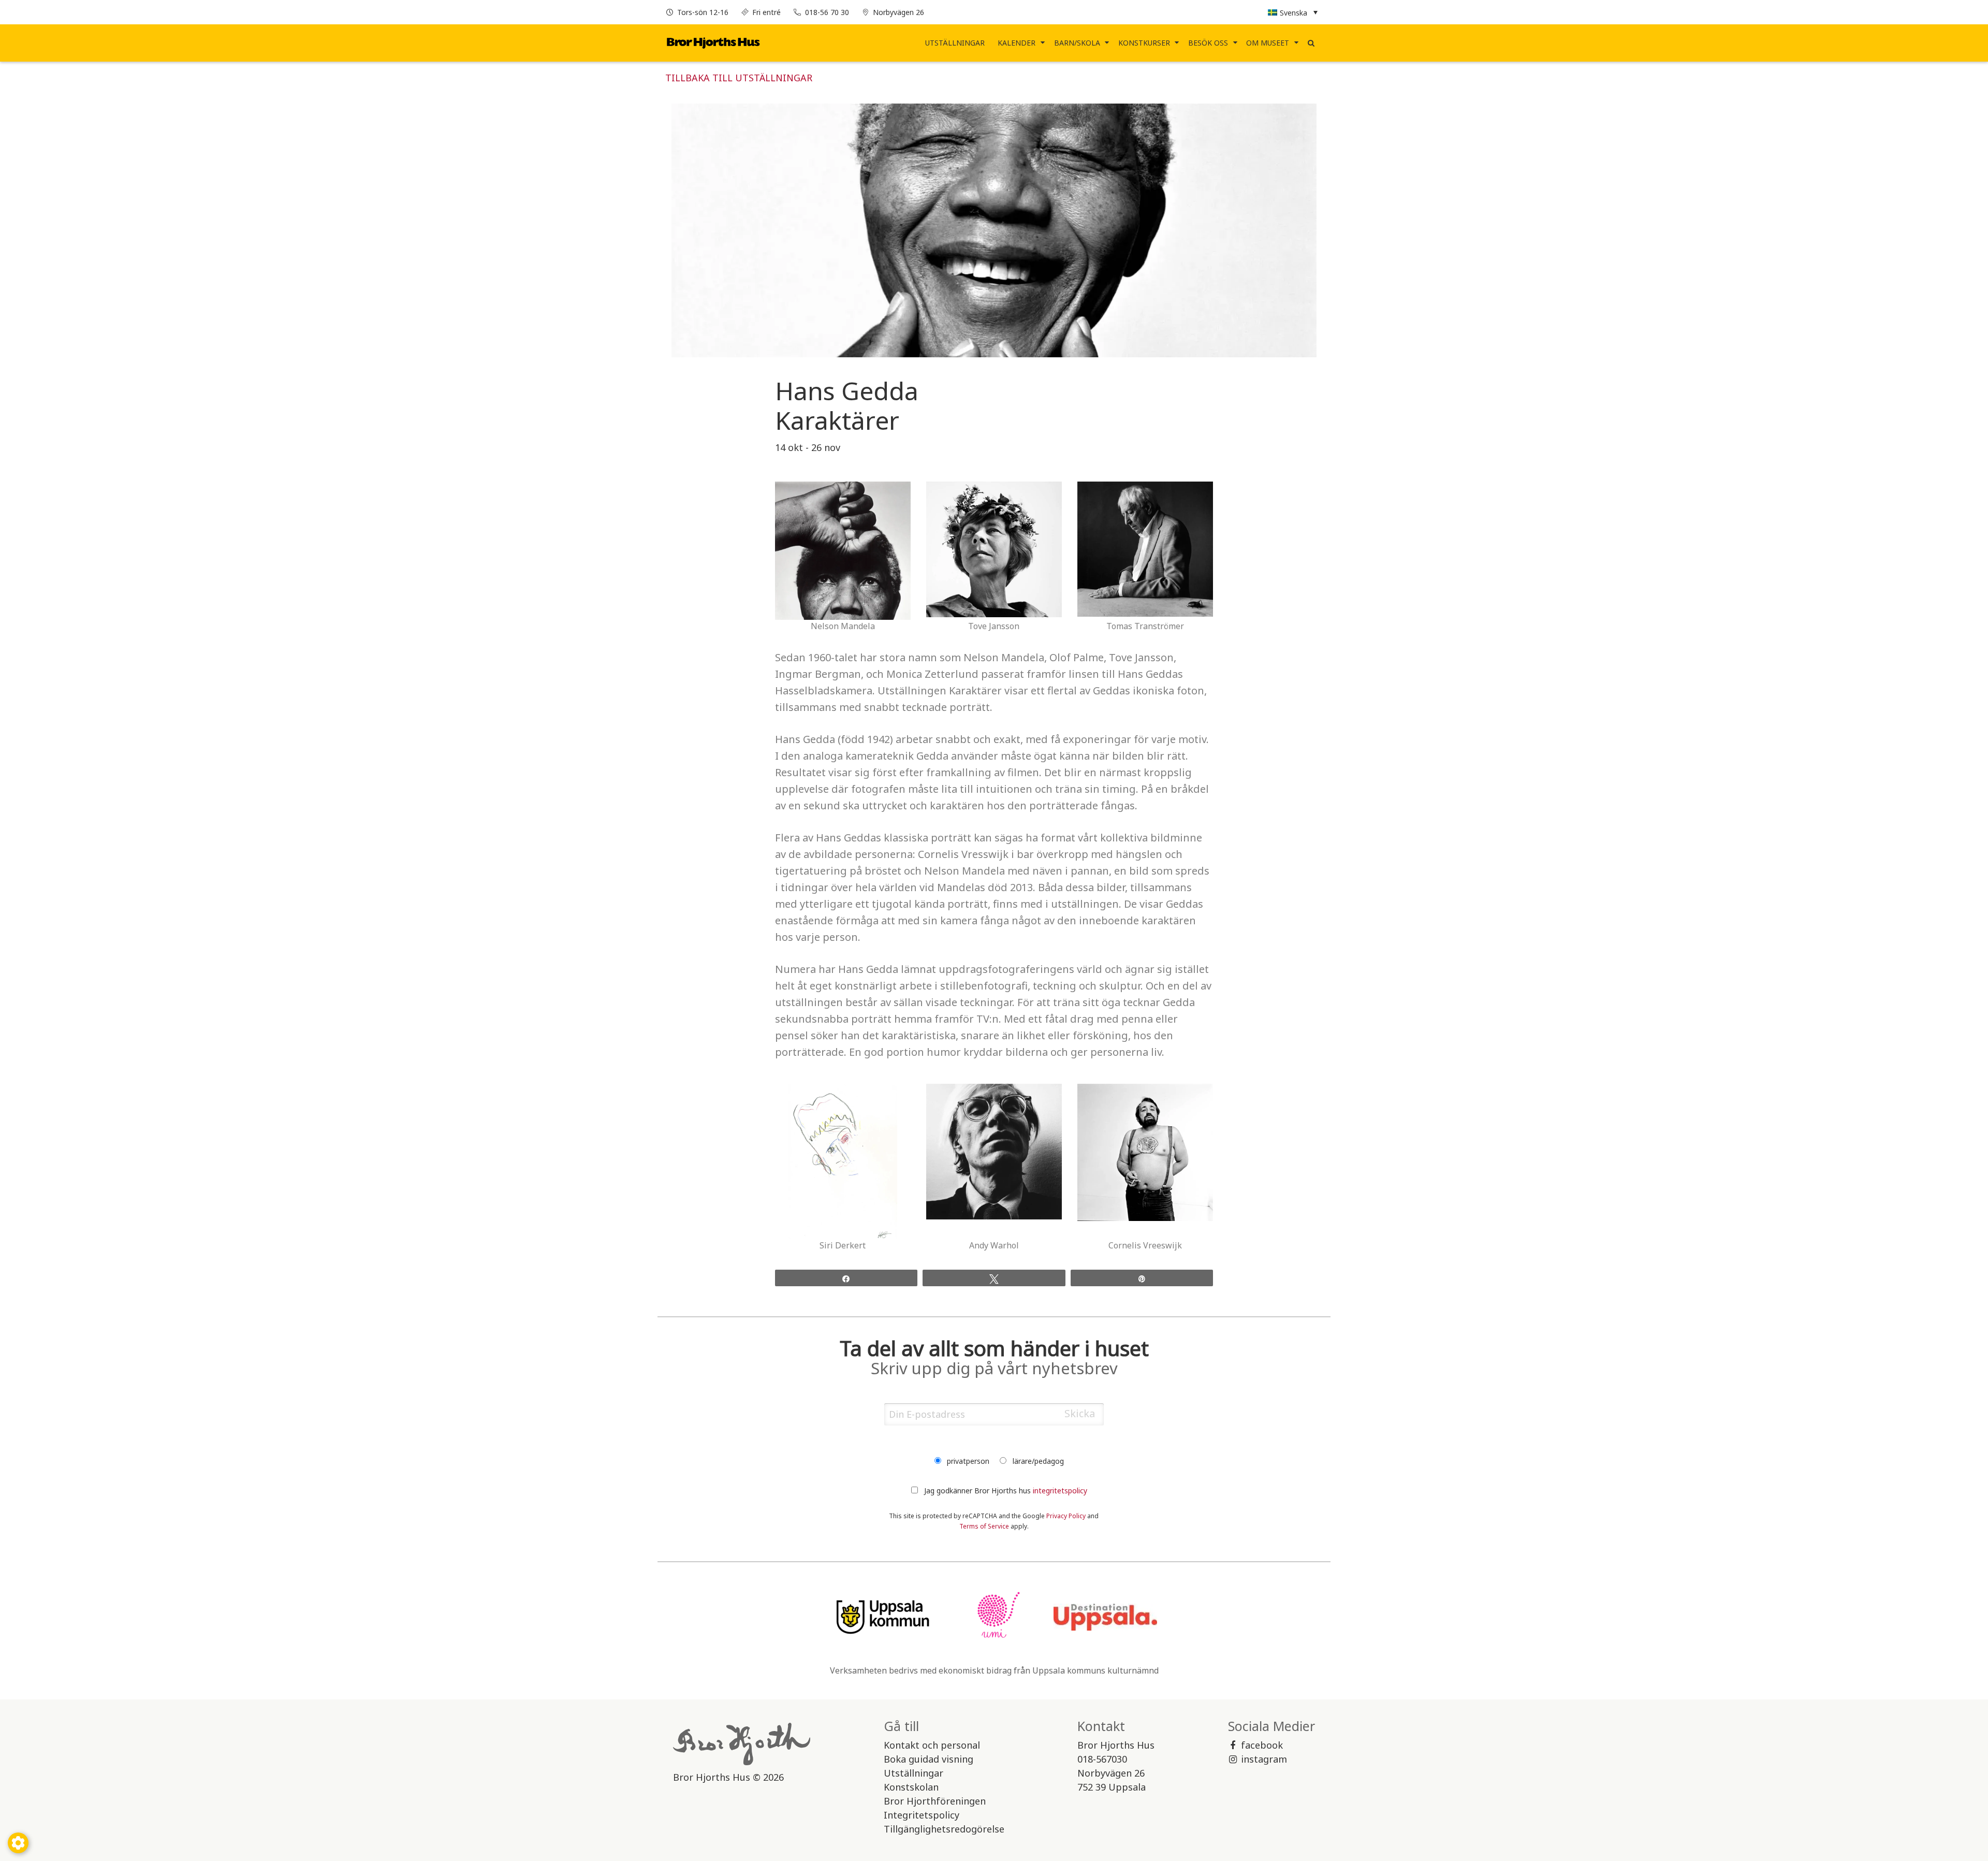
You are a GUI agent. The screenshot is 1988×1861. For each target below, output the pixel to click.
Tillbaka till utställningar (739, 78)
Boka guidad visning (929, 1759)
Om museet (1268, 43)
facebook (1262, 1745)
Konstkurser (1144, 43)
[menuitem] (955, 43)
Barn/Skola (1077, 43)
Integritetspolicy (922, 1815)
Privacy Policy (1066, 1516)
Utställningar (955, 43)
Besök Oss (1208, 43)
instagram (1264, 1759)
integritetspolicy (1060, 1491)
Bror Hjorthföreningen (935, 1801)
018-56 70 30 (827, 12)
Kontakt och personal (932, 1745)
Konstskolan (911, 1787)
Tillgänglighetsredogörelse (944, 1829)
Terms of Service (984, 1526)
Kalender (1017, 43)
